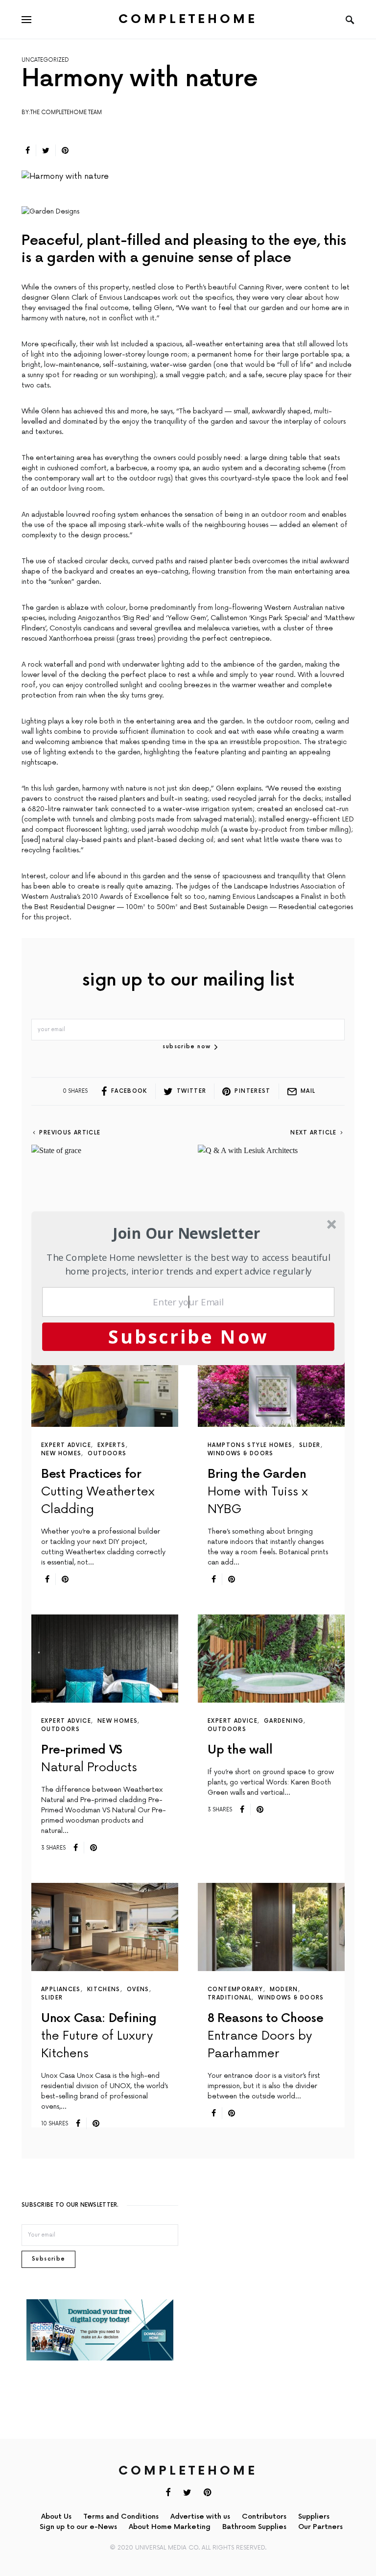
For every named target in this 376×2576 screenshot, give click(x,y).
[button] (187, 1233)
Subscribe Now (188, 1336)
